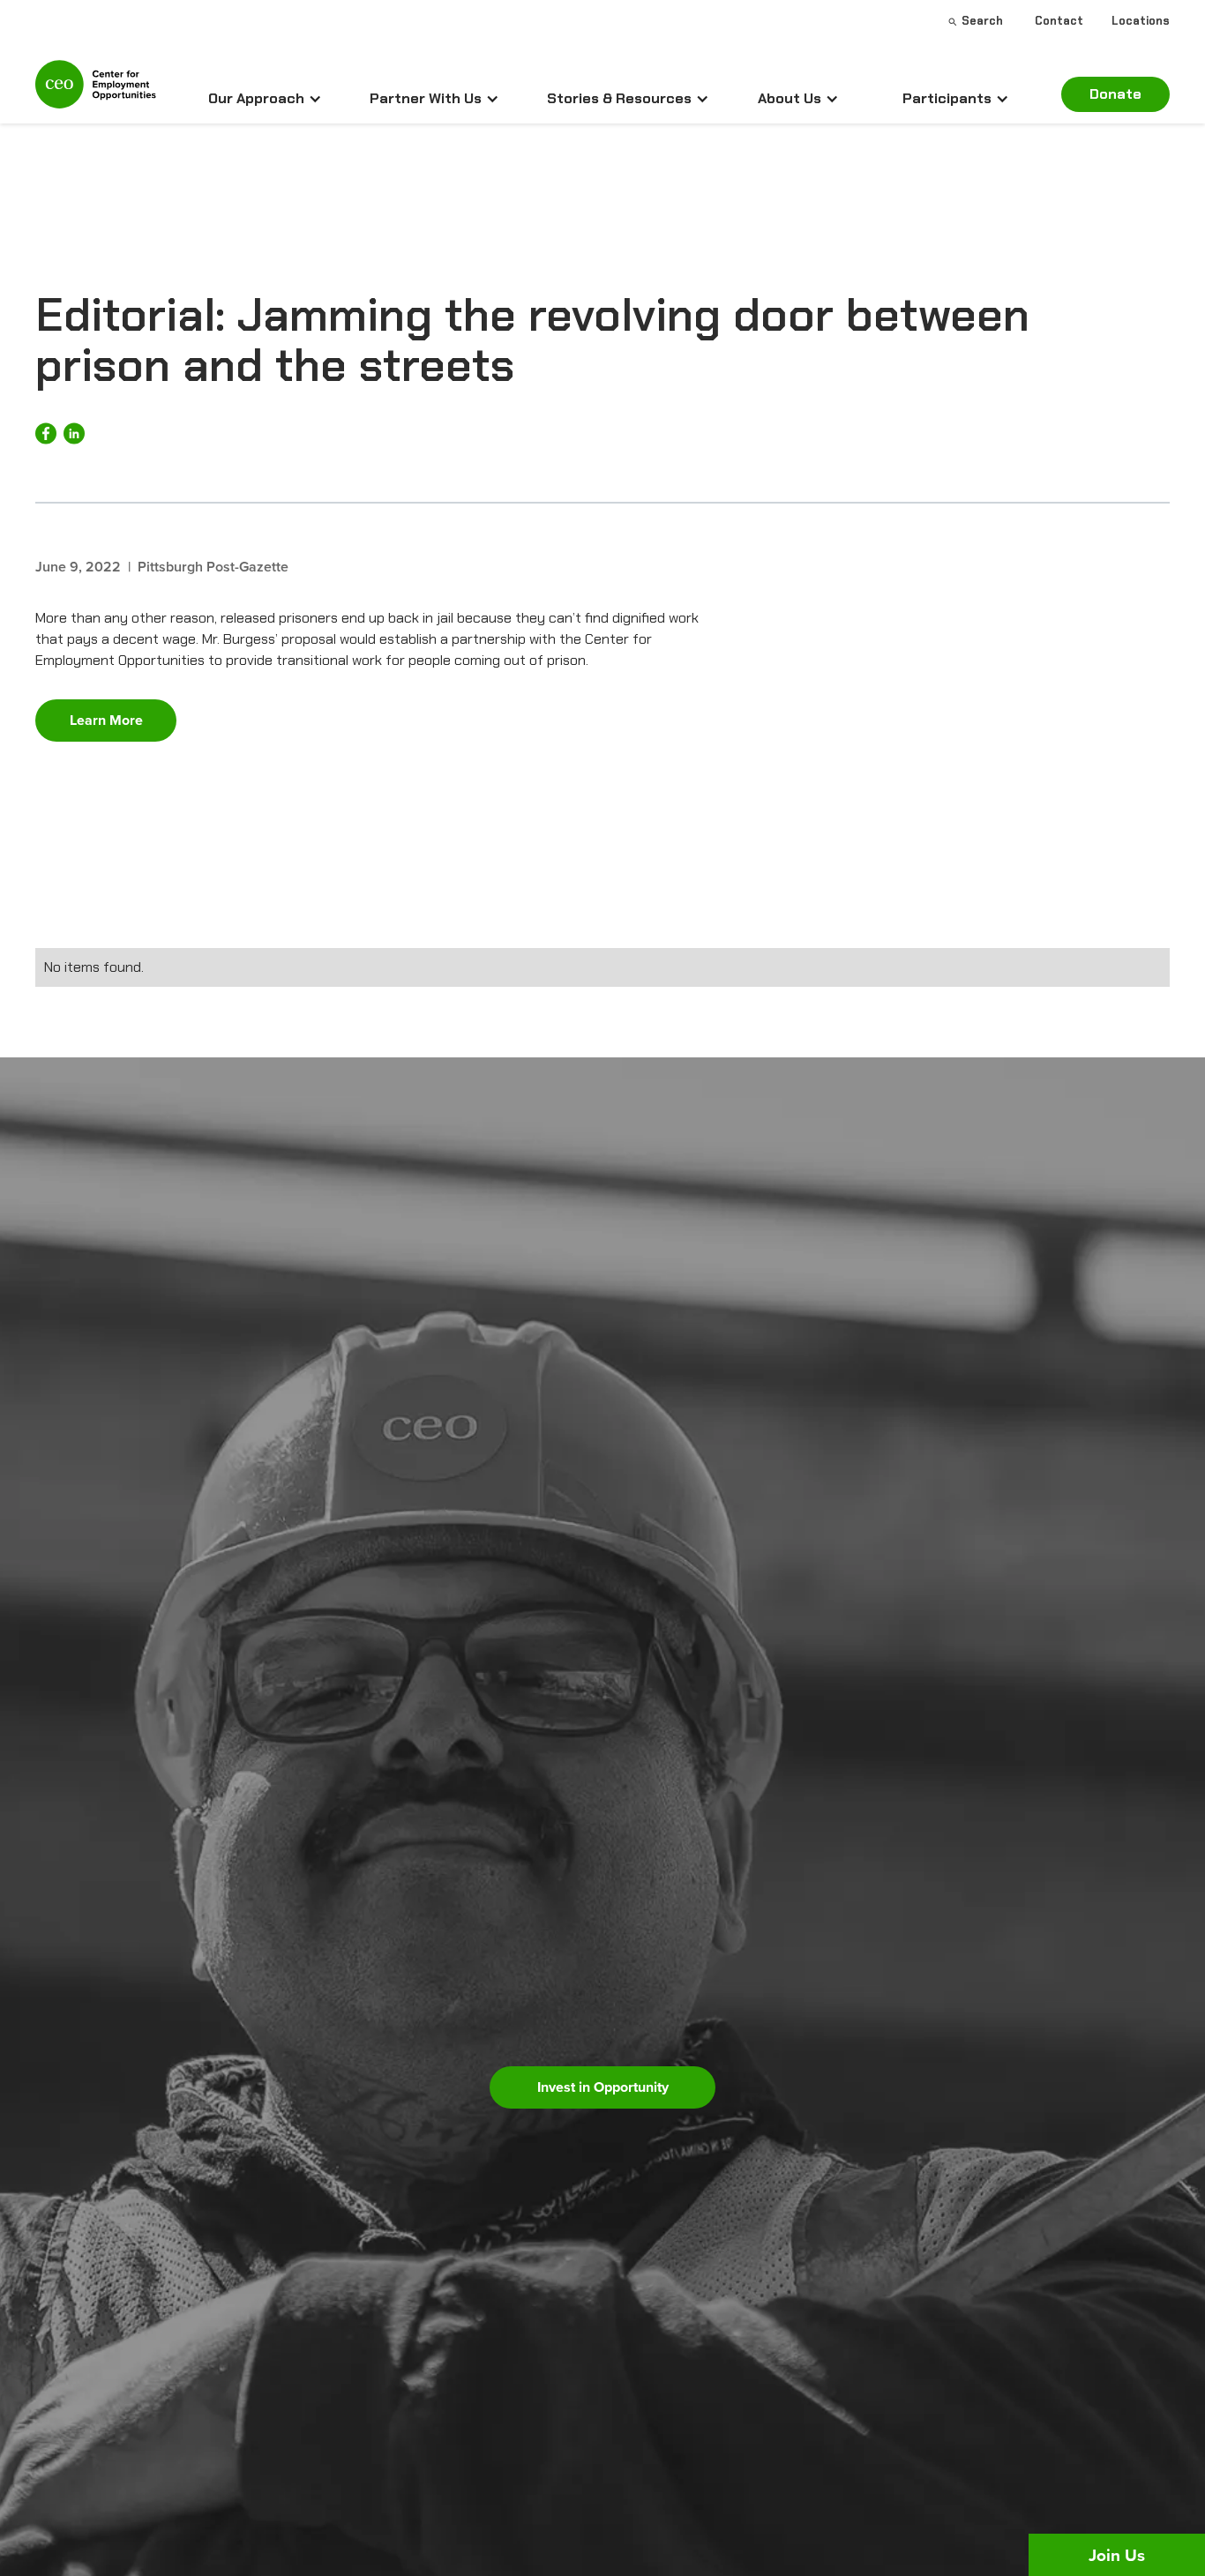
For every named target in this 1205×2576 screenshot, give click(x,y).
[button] (265, 99)
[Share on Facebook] (46, 433)
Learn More (106, 720)
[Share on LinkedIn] (74, 433)
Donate (1115, 94)
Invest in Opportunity (603, 2087)
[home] (96, 92)
